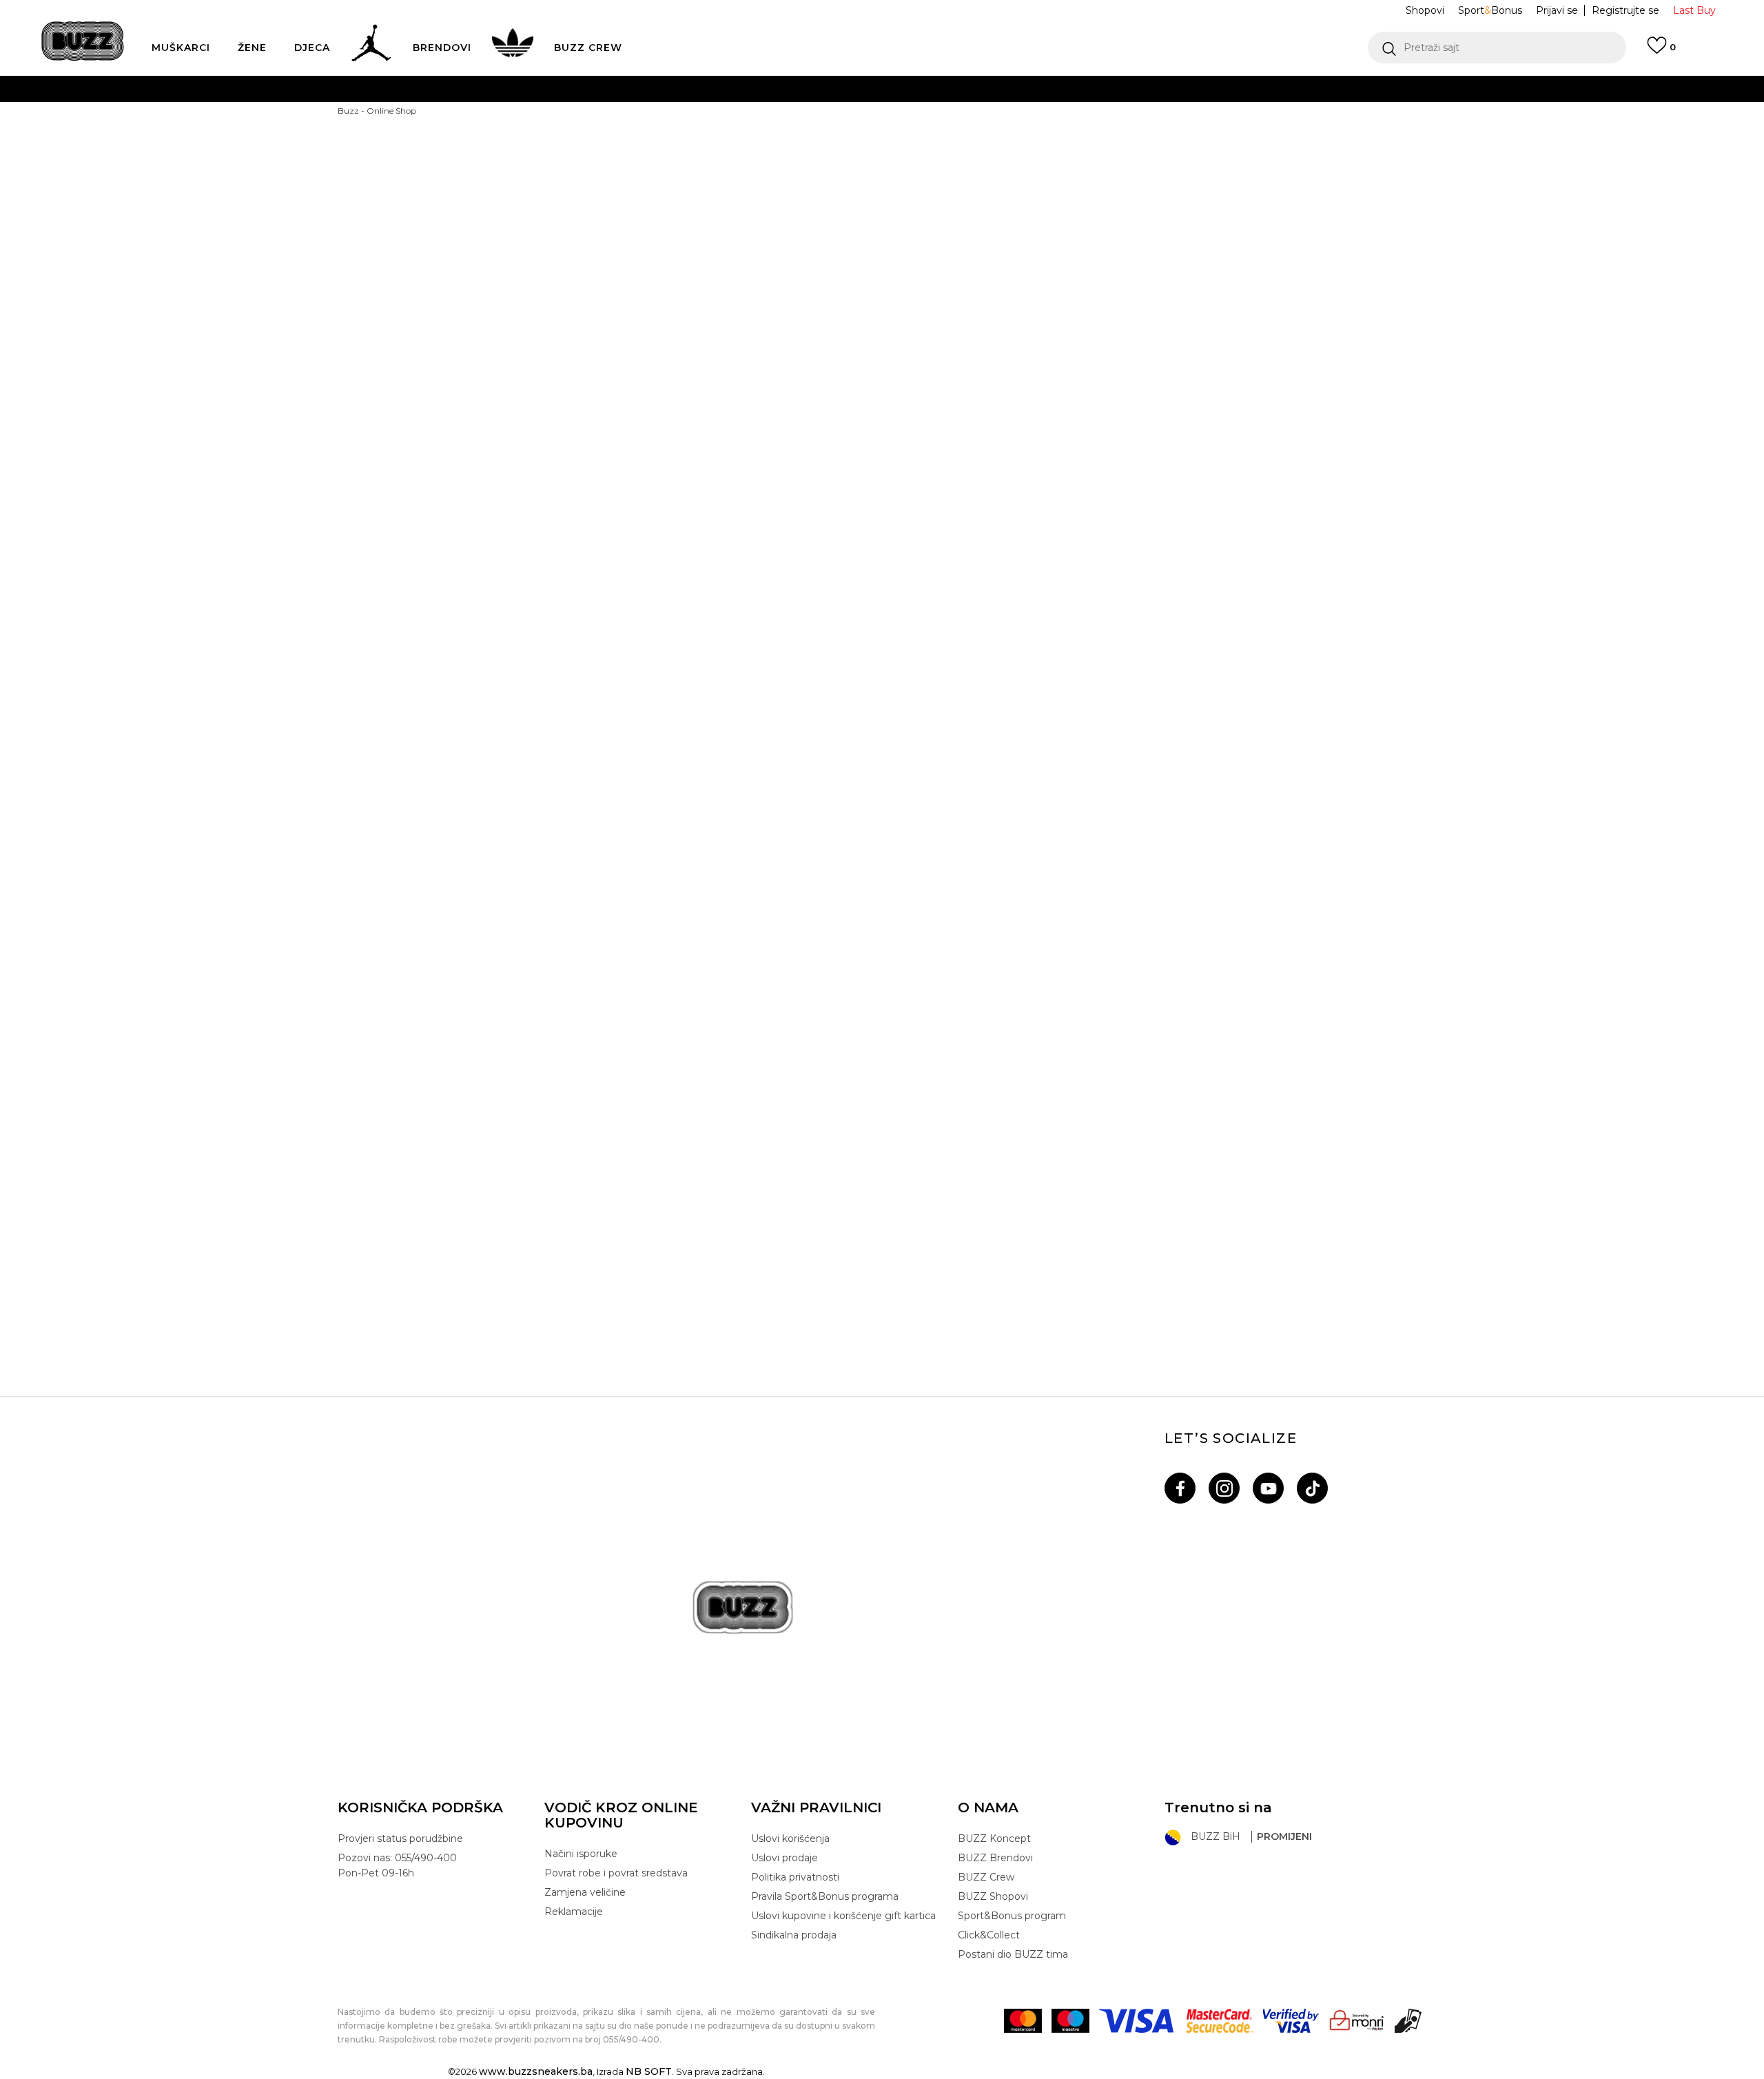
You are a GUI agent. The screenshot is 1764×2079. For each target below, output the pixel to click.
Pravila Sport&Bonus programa (825, 1896)
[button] (1497, 48)
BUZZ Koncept (994, 1839)
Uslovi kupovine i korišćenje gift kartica (843, 1916)
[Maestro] (1070, 2021)
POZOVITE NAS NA (776, 144)
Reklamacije (574, 1912)
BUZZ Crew (986, 1877)
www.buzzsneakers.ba (536, 2071)
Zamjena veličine (585, 1892)
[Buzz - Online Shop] (83, 41)
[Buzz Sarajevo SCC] (1295, 583)
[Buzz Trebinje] (469, 1174)
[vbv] (1291, 2021)
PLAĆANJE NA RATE (756, 116)
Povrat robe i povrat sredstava (616, 1873)
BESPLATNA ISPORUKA (678, 89)
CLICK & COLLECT (674, 171)
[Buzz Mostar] (744, 583)
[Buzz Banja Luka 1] (744, 287)
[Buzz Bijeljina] (1020, 287)
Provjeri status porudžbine (400, 1839)
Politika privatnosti (795, 1877)
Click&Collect (989, 1935)
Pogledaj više (1106, 89)
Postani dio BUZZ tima (1013, 1954)
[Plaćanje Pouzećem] (1409, 2021)
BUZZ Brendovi (995, 1858)
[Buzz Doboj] (469, 583)
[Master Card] (1023, 2021)
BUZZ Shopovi (993, 1896)
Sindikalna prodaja (794, 1935)
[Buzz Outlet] (1295, 287)
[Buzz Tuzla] (1020, 879)
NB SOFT (649, 2071)
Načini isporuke (581, 1854)
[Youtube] (1268, 1488)
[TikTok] (1312, 1488)
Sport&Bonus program (1012, 1916)
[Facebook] (1180, 1488)
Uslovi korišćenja (790, 1839)
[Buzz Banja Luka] (469, 287)
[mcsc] (1220, 2021)
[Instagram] (1224, 1488)
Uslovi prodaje (784, 1858)
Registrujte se (1625, 10)
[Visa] (1138, 2021)
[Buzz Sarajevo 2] (469, 879)
